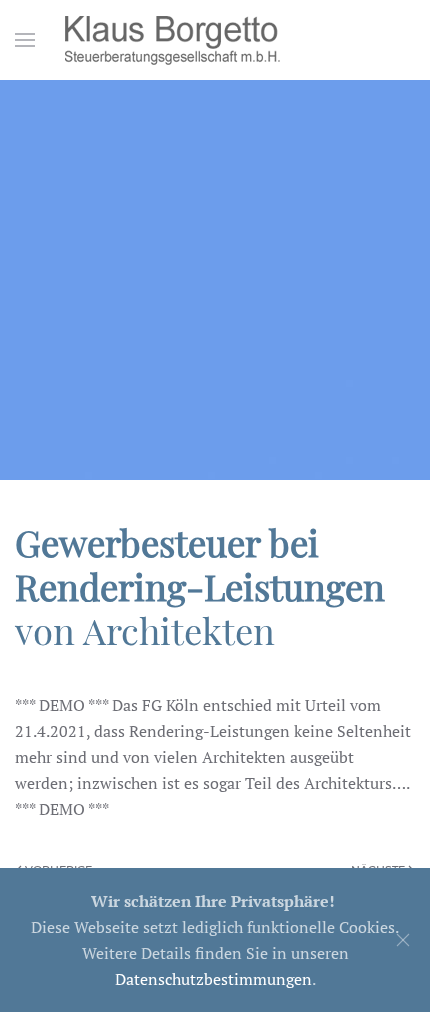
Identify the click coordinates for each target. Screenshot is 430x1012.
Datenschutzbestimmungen (213, 979)
